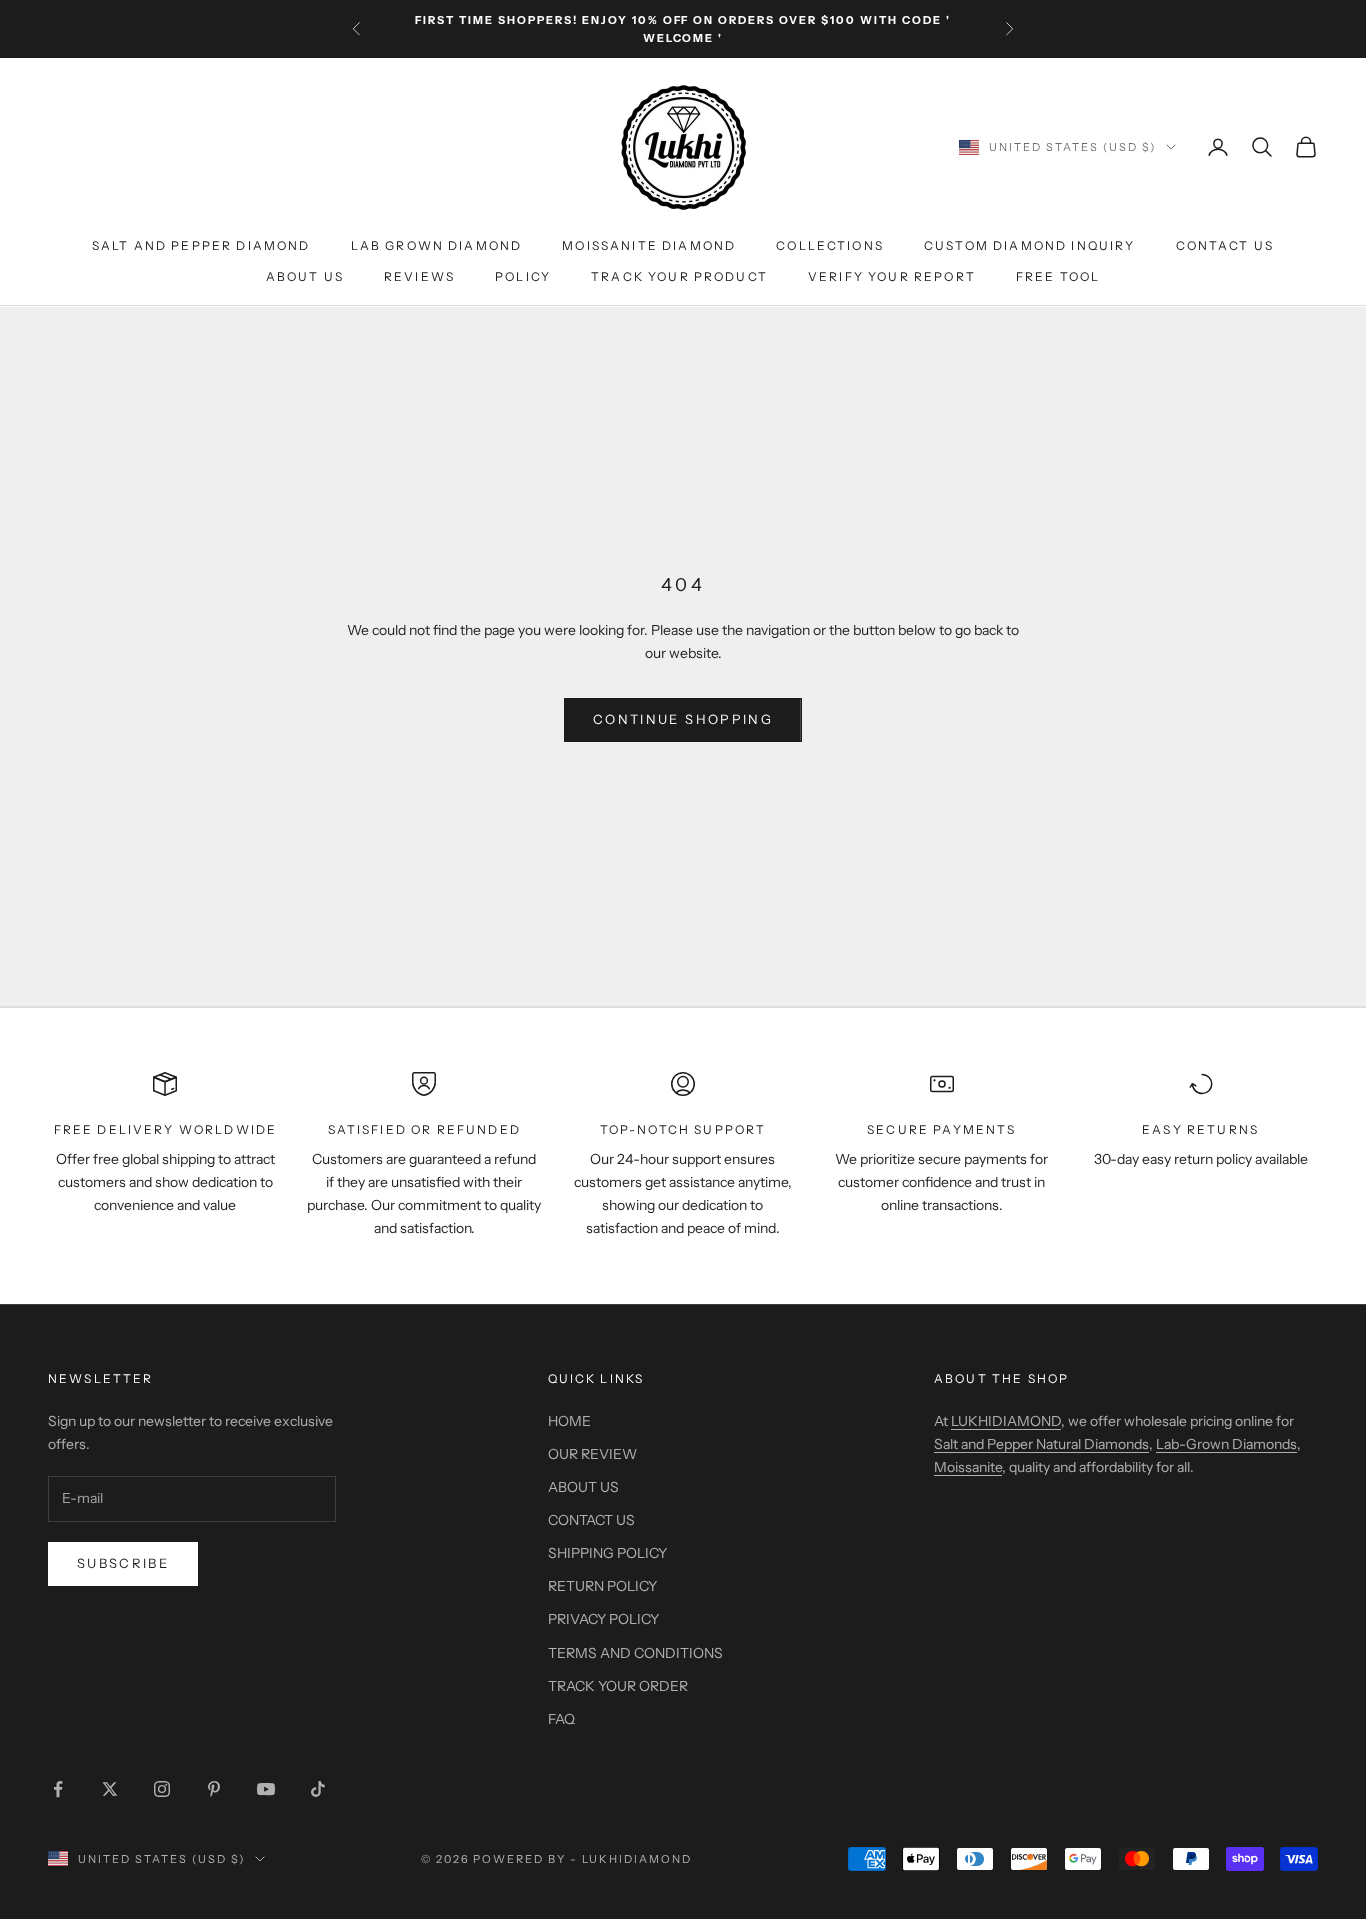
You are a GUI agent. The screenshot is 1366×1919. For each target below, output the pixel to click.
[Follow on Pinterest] (214, 1789)
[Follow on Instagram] (162, 1789)
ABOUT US (305, 276)
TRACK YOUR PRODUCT (679, 276)
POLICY (523, 276)
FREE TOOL (1058, 276)
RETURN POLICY (602, 1586)
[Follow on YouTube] (266, 1789)
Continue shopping (683, 719)
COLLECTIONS (830, 246)
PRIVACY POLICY (603, 1619)
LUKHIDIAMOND (1006, 1421)
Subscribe (123, 1563)
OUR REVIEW (592, 1454)
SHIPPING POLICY (607, 1553)
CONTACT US (1225, 246)
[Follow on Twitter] (110, 1789)
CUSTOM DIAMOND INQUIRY (1030, 246)
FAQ (561, 1719)
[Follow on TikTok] (318, 1789)
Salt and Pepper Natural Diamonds (1041, 1444)
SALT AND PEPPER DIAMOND (201, 246)
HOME (569, 1421)
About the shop (1001, 1378)
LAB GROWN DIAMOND (437, 246)
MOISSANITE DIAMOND (649, 246)
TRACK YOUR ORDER (618, 1686)
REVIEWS (419, 276)
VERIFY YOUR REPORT (892, 276)
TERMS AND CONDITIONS (635, 1653)
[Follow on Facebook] (58, 1789)
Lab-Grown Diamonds (1226, 1444)
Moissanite (968, 1467)
